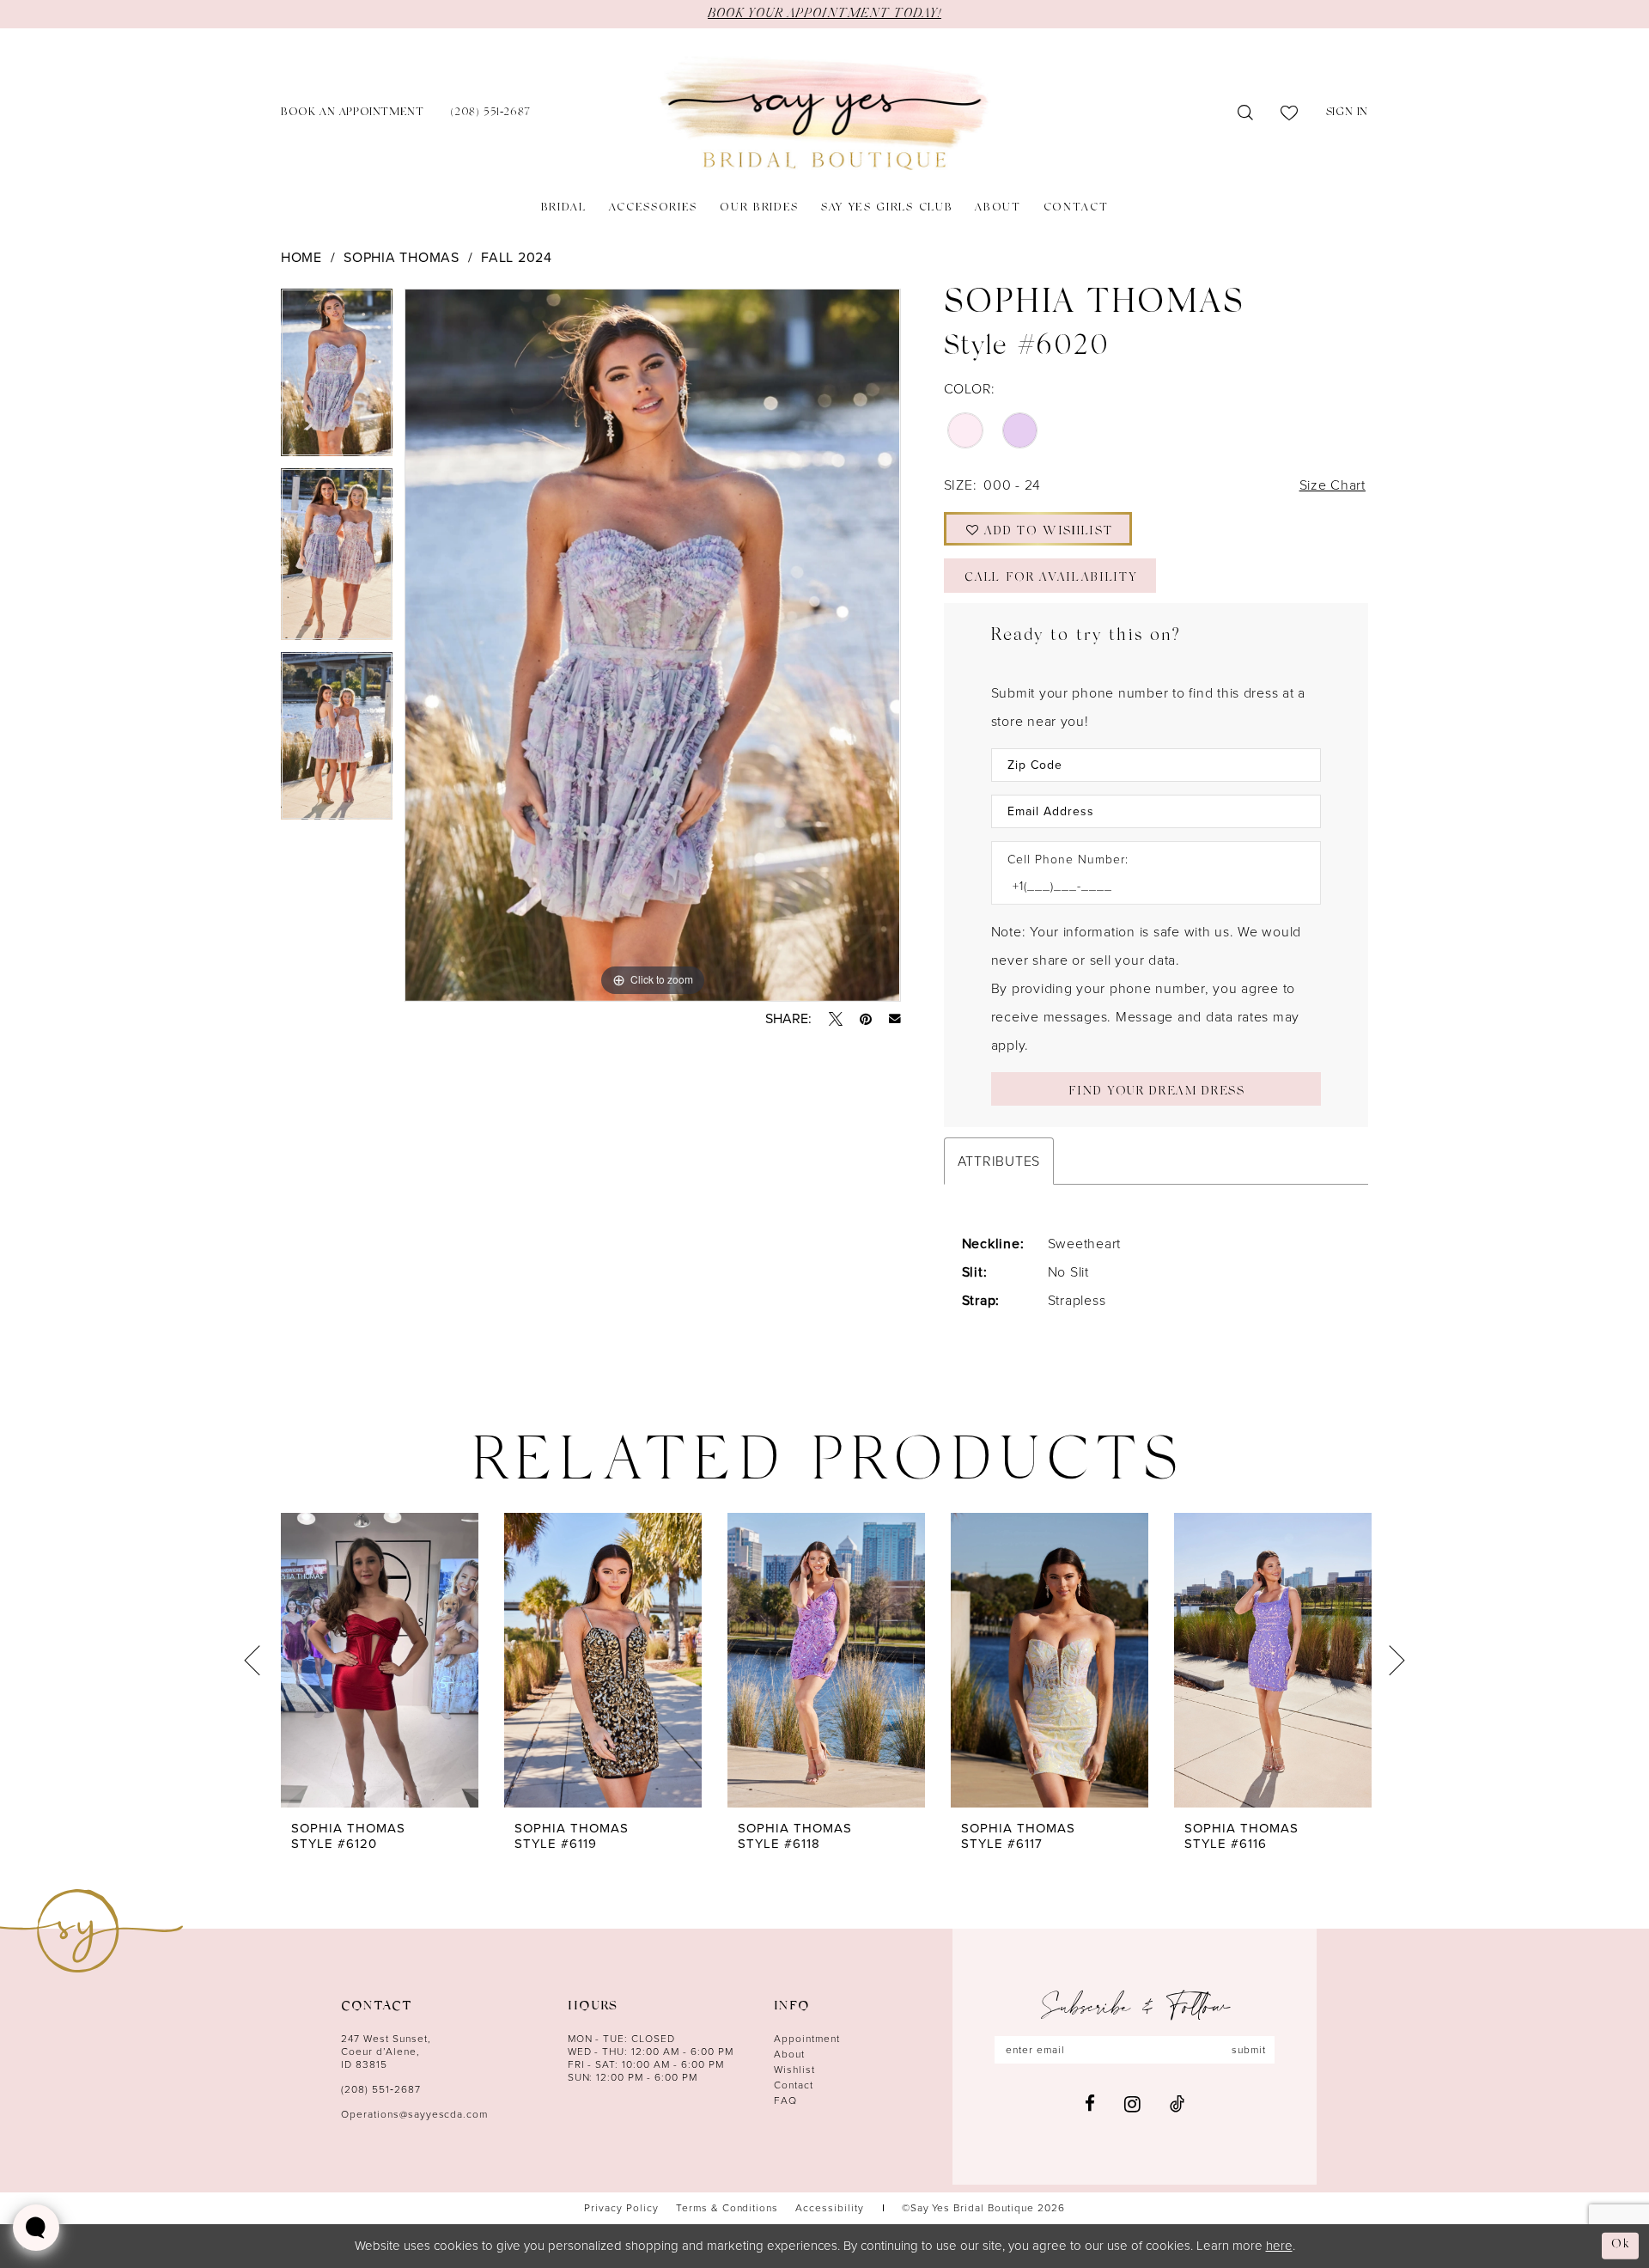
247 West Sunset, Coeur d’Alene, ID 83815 (386, 2052)
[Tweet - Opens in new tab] (836, 1019)
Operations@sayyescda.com (414, 2114)
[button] (1347, 114)
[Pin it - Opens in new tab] (866, 1019)
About (789, 2054)
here (1279, 2246)
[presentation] (380, 1660)
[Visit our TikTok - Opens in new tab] (1177, 2103)
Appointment (807, 2039)
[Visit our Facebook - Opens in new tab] (1090, 2103)
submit (1249, 2050)
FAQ (785, 2100)
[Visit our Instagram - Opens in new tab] (1132, 2104)
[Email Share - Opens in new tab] (895, 1019)
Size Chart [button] (1333, 485)
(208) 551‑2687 (381, 2089)
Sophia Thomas (402, 257)
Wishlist (794, 2070)
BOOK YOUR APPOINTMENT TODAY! (824, 14)
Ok (1621, 2245)
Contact (794, 2085)
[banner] (824, 114)
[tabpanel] (337, 378)
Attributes (999, 1161)
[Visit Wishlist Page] (1290, 113)
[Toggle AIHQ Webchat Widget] (36, 2228)
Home (301, 257)
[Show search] (1246, 113)
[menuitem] (352, 114)
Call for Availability (1050, 579)
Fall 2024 (517, 257)
